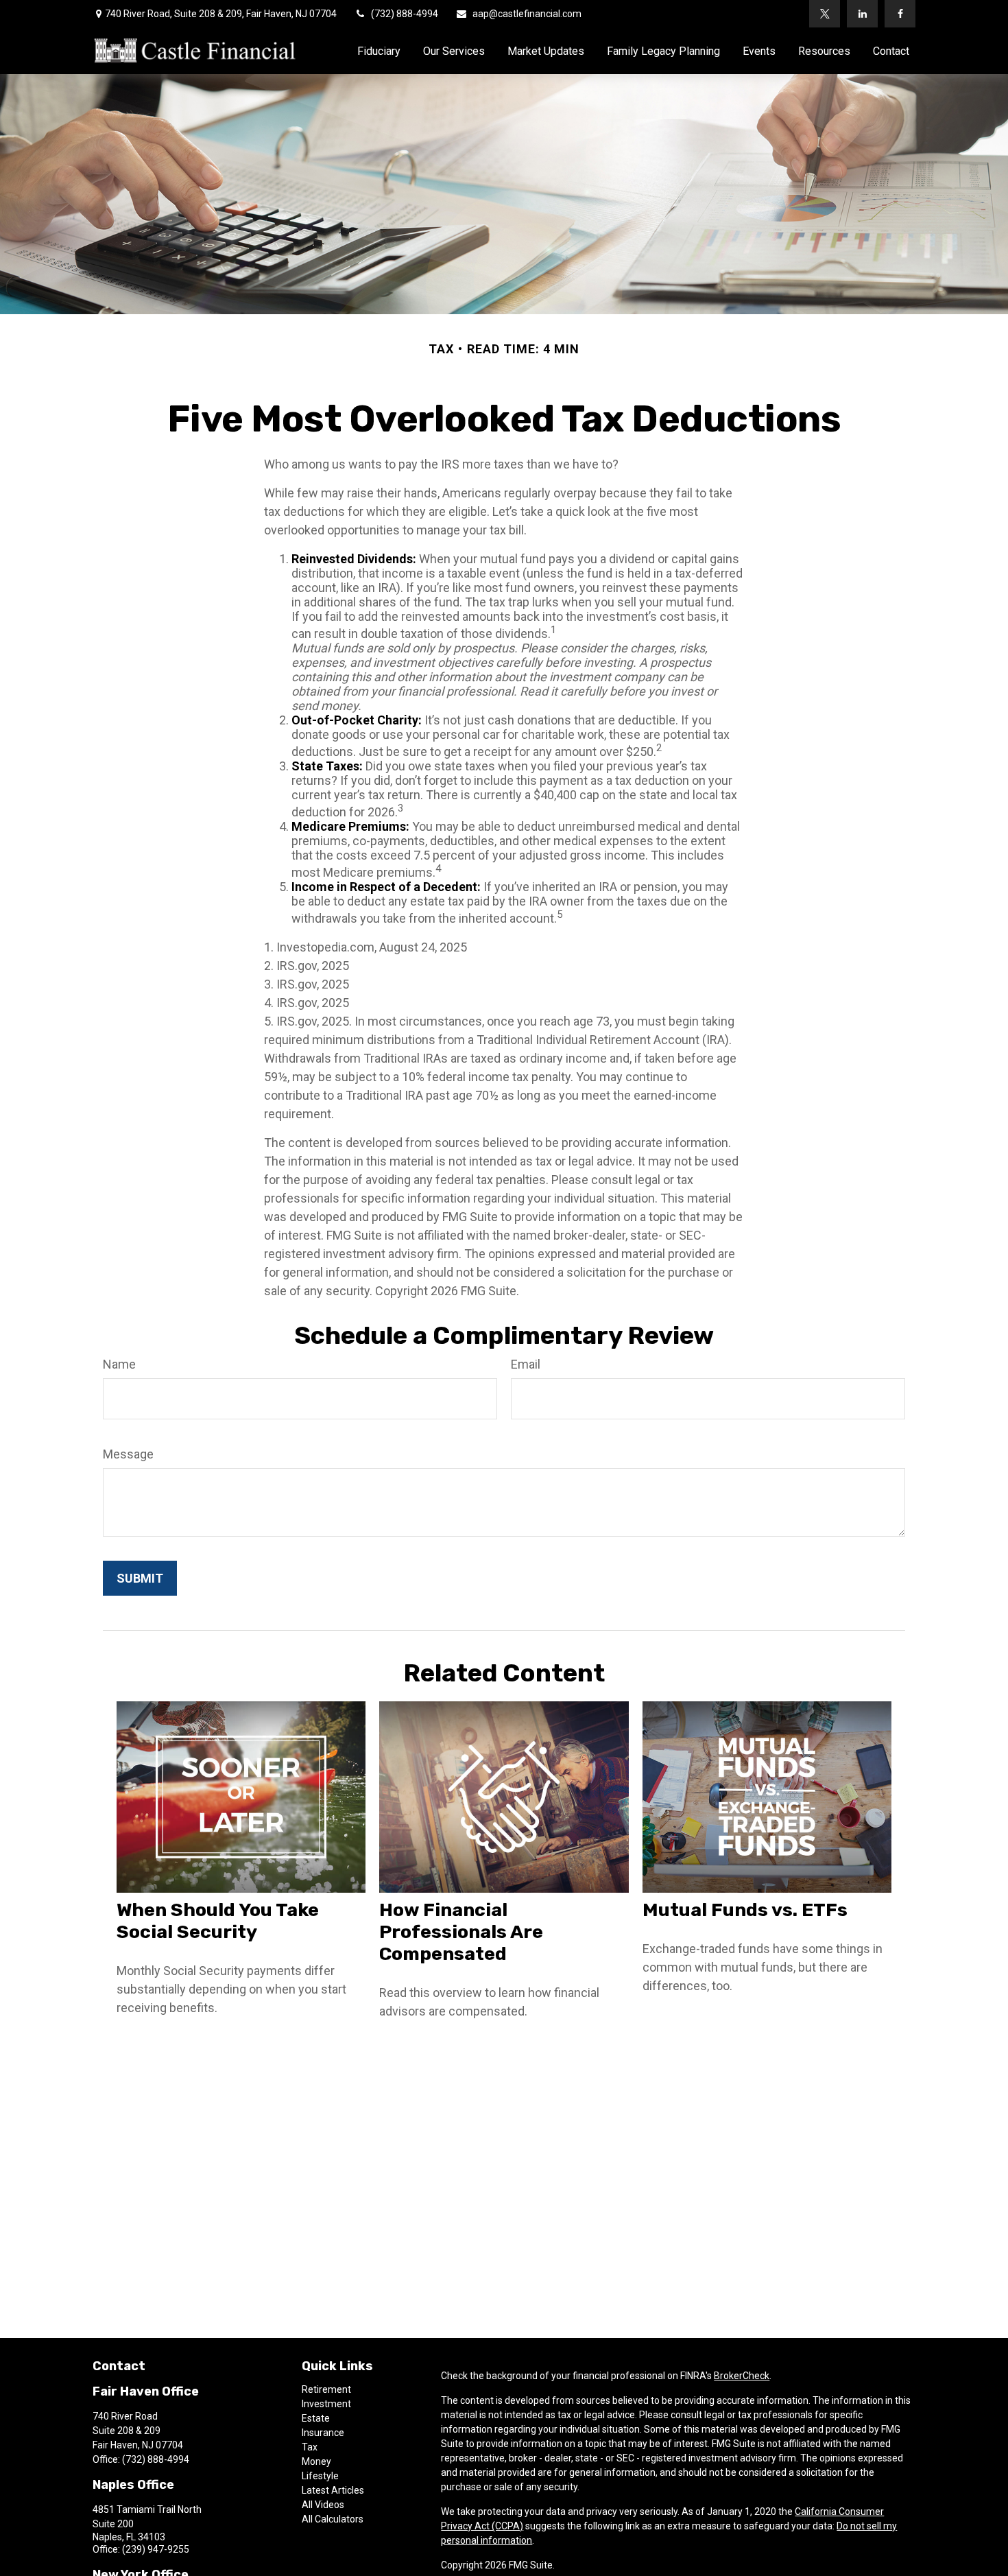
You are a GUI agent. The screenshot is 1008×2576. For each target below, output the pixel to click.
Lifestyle (320, 2476)
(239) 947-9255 (156, 2549)
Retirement (326, 2389)
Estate (316, 2418)
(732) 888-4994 (405, 14)
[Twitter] (825, 14)
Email (526, 1364)
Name (119, 1364)
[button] (379, 51)
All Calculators (333, 2519)
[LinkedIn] (862, 14)
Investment (326, 2404)
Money (316, 2461)
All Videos (323, 2505)
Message (128, 1454)
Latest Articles (333, 2490)
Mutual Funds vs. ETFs (745, 1910)
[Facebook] (900, 14)
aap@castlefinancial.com (527, 14)
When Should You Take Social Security (218, 1921)
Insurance (323, 2433)
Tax (310, 2447)
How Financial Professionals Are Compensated (461, 1932)
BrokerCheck (742, 2376)
